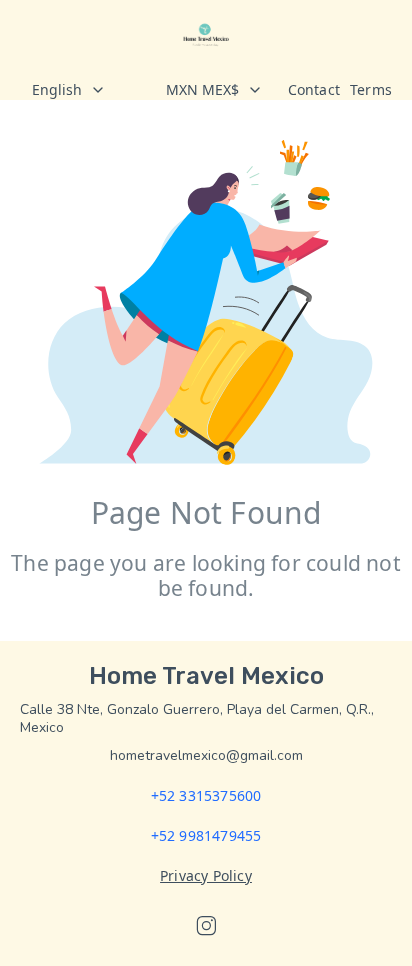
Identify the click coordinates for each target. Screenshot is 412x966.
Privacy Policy (206, 875)
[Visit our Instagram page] (206, 926)
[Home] (205, 35)
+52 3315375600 (206, 795)
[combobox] (82, 90)
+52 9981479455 (206, 835)
